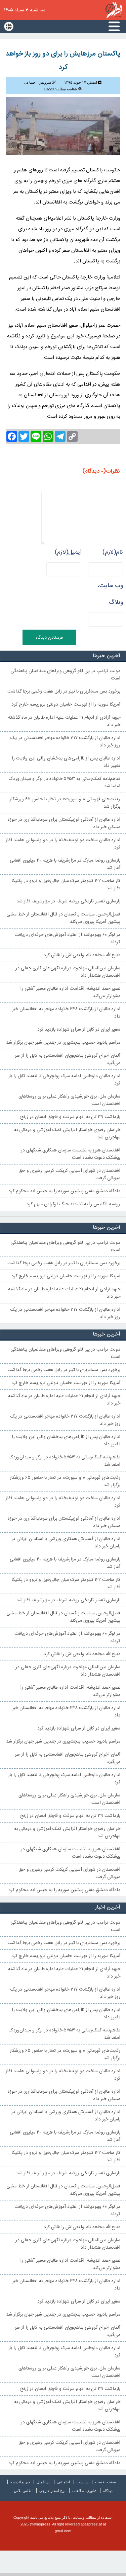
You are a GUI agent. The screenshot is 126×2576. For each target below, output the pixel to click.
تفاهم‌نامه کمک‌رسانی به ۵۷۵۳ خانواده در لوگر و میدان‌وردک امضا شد (65, 783)
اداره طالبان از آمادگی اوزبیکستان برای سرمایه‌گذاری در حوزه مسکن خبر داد (64, 823)
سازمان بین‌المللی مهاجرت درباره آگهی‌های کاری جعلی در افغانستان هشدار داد (68, 972)
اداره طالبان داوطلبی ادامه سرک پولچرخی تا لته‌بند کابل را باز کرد (64, 1080)
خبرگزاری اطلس (114, 10)
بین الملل (44, 2482)
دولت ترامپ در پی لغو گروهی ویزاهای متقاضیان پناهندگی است (65, 675)
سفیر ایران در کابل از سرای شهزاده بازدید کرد (79, 1030)
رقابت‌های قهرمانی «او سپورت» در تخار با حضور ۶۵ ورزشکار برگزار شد (65, 803)
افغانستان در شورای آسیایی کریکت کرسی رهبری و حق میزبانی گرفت (69, 1175)
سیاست (82, 2482)
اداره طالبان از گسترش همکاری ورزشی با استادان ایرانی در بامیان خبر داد (66, 1543)
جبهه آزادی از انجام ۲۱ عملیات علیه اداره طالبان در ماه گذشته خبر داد (64, 721)
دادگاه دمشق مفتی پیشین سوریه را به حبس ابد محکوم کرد (64, 1191)
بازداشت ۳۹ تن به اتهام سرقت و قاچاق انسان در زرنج (70, 1117)
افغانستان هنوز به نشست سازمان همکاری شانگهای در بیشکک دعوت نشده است (71, 1154)
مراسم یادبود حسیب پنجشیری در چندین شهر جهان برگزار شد (63, 1043)
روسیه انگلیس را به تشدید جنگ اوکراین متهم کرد (73, 1204)
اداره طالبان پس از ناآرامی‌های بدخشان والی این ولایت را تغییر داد (66, 762)
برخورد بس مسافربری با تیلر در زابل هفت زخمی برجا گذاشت (64, 692)
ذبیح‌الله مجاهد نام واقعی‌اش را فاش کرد (82, 955)
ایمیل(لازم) (68, 552)
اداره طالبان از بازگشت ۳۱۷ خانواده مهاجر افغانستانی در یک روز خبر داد (65, 742)
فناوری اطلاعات (84, 2491)
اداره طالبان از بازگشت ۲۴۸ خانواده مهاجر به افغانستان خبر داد (66, 1013)
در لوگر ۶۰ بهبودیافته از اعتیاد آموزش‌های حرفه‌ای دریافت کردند (67, 939)
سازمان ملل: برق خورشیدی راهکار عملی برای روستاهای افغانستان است (69, 1100)
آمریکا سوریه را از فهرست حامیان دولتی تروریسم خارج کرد (66, 705)
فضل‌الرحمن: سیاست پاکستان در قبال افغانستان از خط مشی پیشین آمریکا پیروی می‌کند (63, 918)
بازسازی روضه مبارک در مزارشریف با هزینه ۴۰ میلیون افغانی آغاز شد (65, 864)
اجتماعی (64, 2482)
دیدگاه (108, 2491)
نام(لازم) (113, 552)
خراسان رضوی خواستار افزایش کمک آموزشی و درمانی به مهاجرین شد (67, 1134)
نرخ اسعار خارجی (52, 2491)
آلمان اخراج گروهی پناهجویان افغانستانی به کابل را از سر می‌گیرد (68, 1059)
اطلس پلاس (23, 2491)
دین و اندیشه (20, 2482)
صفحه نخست (106, 2482)
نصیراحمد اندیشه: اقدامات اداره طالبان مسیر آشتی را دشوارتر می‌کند (70, 992)
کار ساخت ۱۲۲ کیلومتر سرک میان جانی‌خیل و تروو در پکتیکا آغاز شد (66, 885)
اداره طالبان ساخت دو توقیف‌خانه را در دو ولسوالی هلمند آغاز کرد (63, 844)
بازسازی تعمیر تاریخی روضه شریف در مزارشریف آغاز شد (68, 901)
